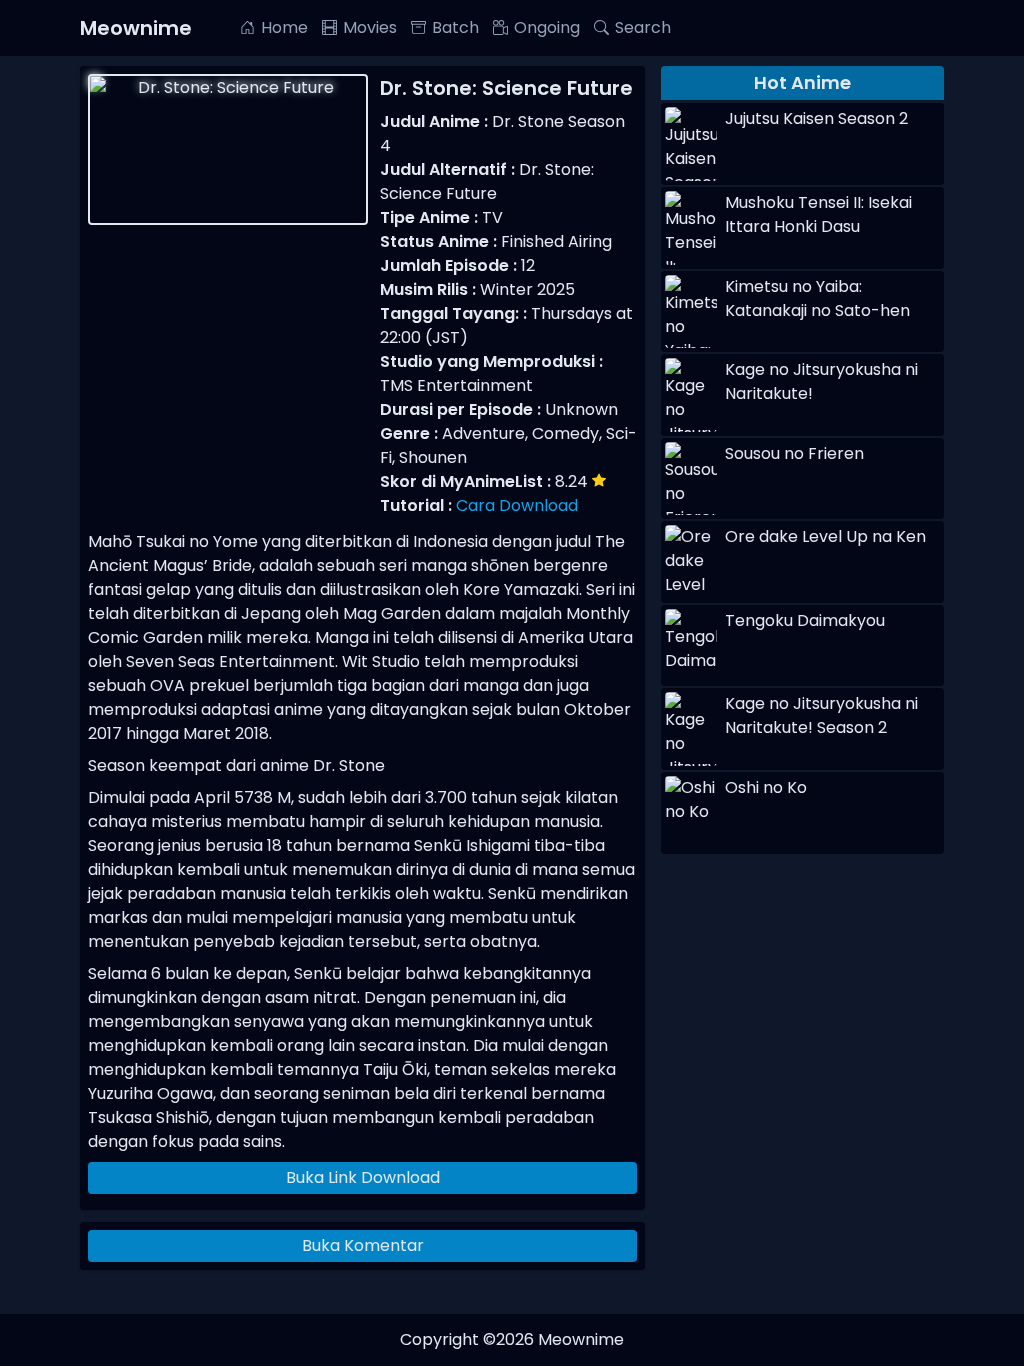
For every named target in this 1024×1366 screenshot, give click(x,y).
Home (284, 27)
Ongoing (547, 27)
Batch (455, 27)
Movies (370, 27)
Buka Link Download (363, 1177)
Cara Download (517, 505)
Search (643, 27)
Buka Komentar (363, 1245)
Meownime (136, 28)
